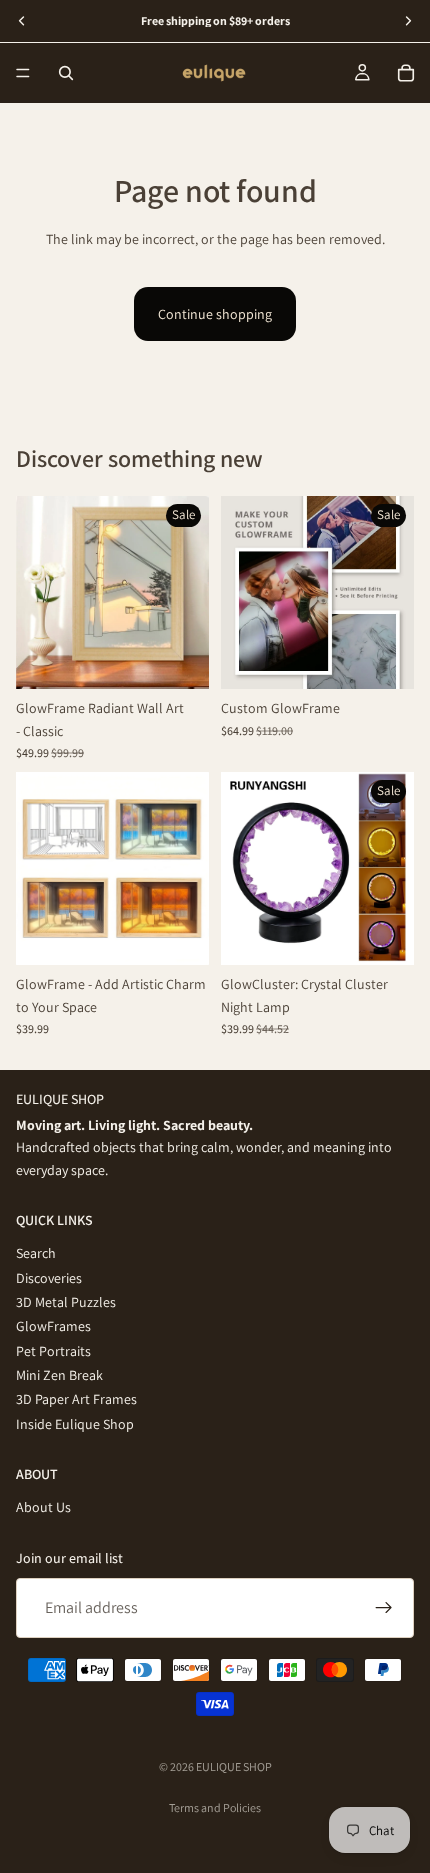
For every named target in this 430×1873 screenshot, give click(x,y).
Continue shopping (215, 314)
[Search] (66, 73)
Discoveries (49, 1278)
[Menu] (23, 73)
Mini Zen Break (59, 1375)
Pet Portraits (53, 1351)
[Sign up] (384, 1608)
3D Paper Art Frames (76, 1400)
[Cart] (406, 73)
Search (36, 1253)
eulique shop (234, 1766)
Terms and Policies (215, 1807)
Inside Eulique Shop (75, 1424)
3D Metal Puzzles (66, 1302)
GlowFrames (53, 1327)
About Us (43, 1508)
